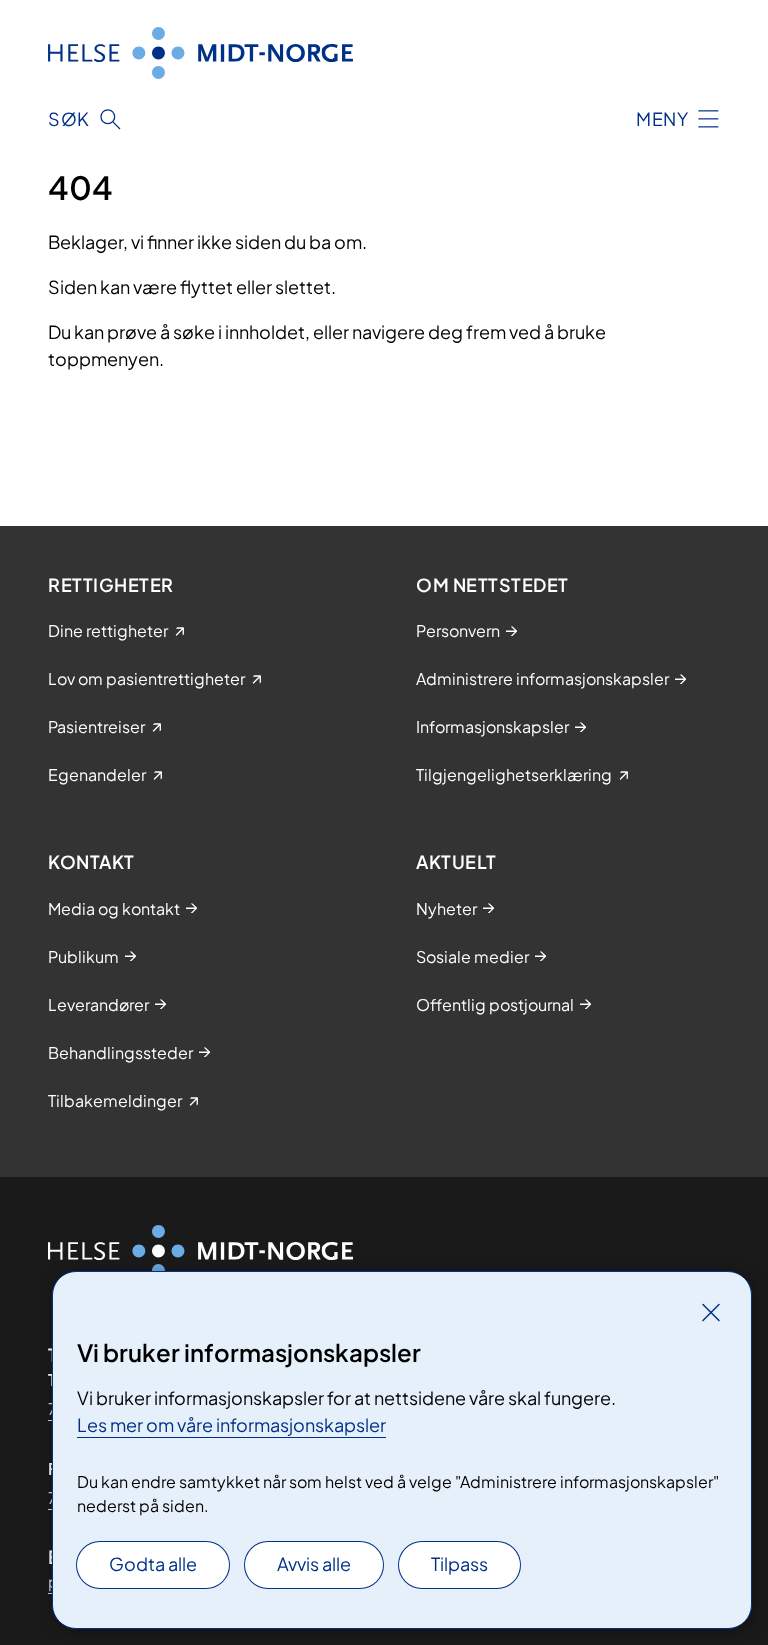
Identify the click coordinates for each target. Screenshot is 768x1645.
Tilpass (459, 1563)
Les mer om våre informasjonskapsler (231, 1424)
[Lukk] (711, 1312)
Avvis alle (314, 1563)
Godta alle (153, 1563)
